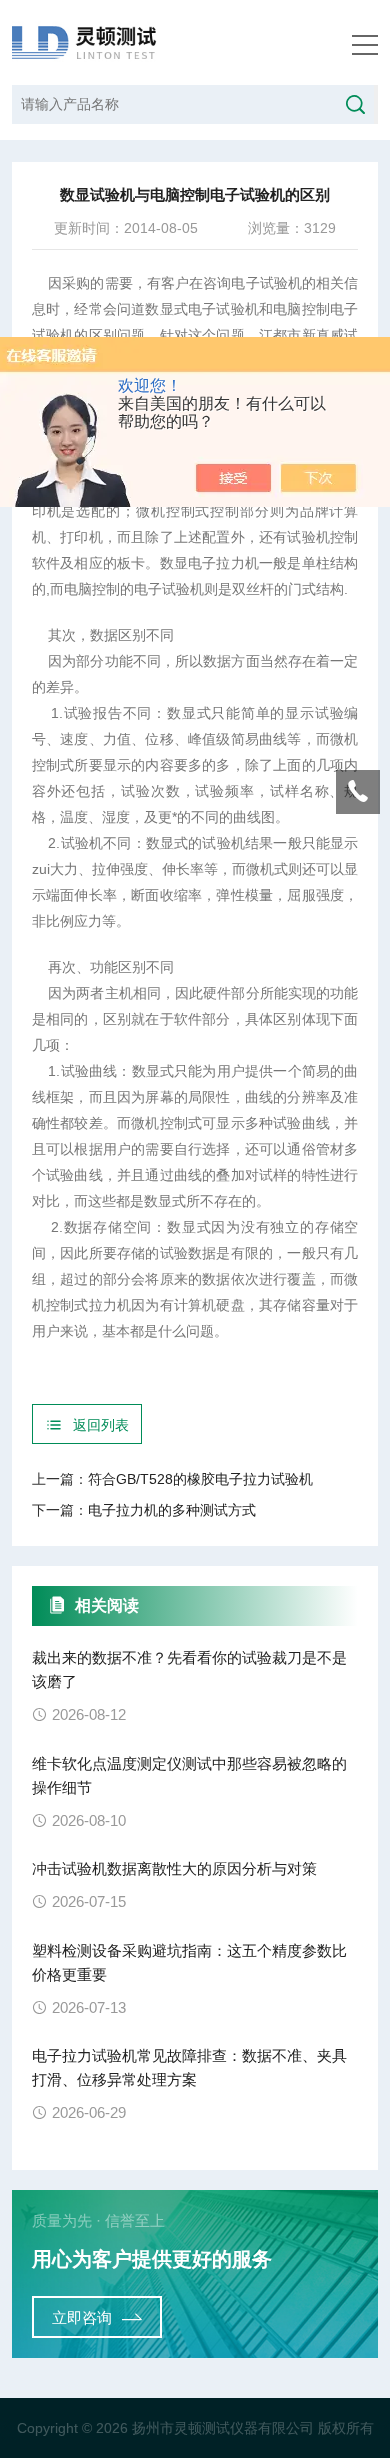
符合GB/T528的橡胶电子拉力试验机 (200, 1479)
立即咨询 (82, 2317)
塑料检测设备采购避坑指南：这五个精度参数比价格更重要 (189, 1962)
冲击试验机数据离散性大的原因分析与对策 (174, 1868)
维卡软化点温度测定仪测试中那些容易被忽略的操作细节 (189, 1775)
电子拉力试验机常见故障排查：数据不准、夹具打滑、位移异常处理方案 (189, 2067)
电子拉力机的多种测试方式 (172, 1510)
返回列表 (101, 1425)
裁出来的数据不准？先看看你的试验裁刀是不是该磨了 (189, 1669)
